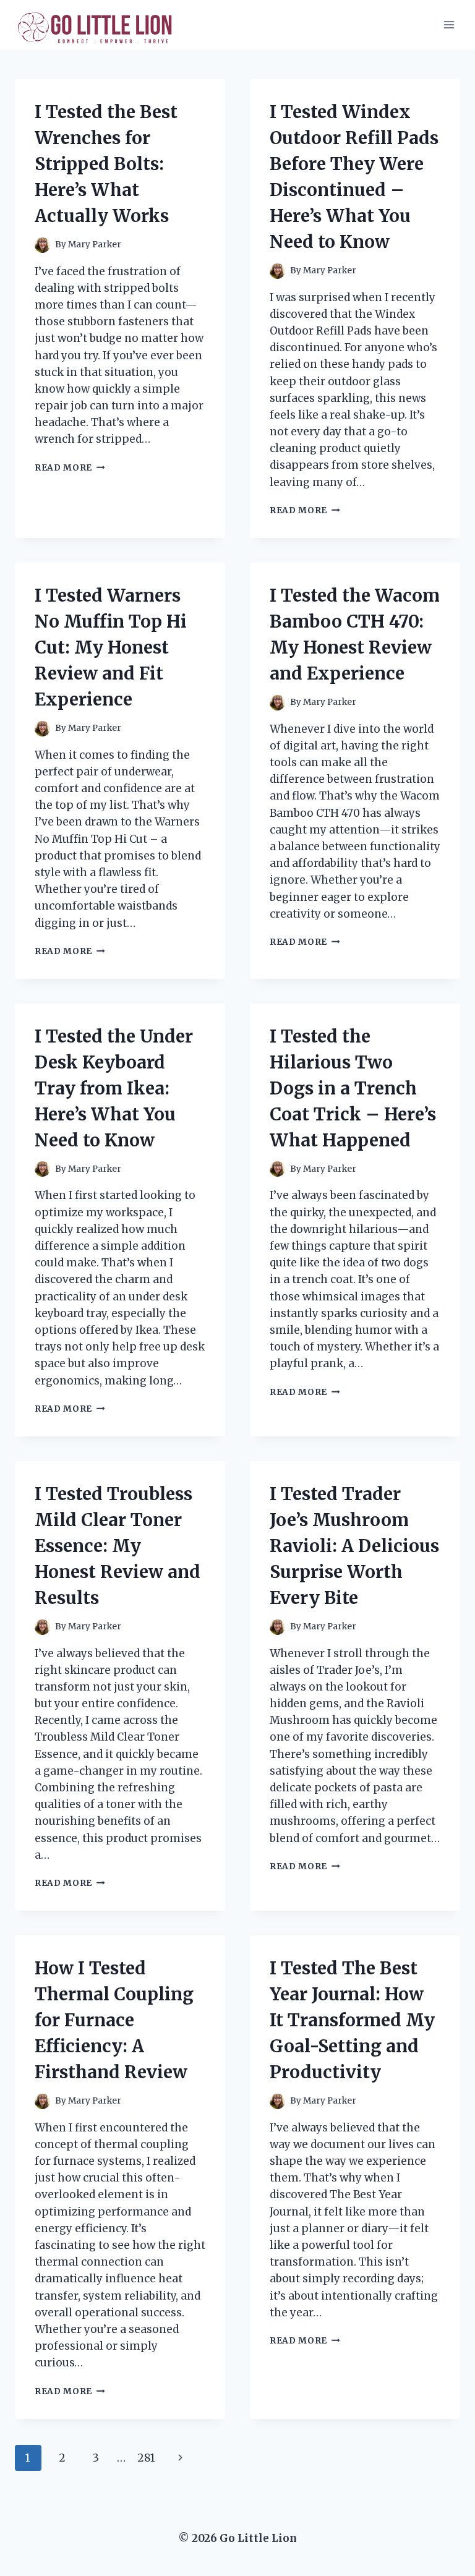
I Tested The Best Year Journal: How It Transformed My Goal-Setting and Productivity (352, 2020)
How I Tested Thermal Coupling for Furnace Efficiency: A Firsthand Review (114, 2020)
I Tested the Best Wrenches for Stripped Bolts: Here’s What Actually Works (106, 164)
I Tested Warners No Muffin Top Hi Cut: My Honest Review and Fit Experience (111, 647)
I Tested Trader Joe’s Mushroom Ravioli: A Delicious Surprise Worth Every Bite (354, 1546)
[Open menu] (449, 24)
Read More (70, 468)
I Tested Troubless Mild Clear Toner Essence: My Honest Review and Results (118, 1546)
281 (146, 2458)
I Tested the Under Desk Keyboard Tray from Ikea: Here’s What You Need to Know (114, 1088)
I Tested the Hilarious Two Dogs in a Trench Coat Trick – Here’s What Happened (353, 1088)
